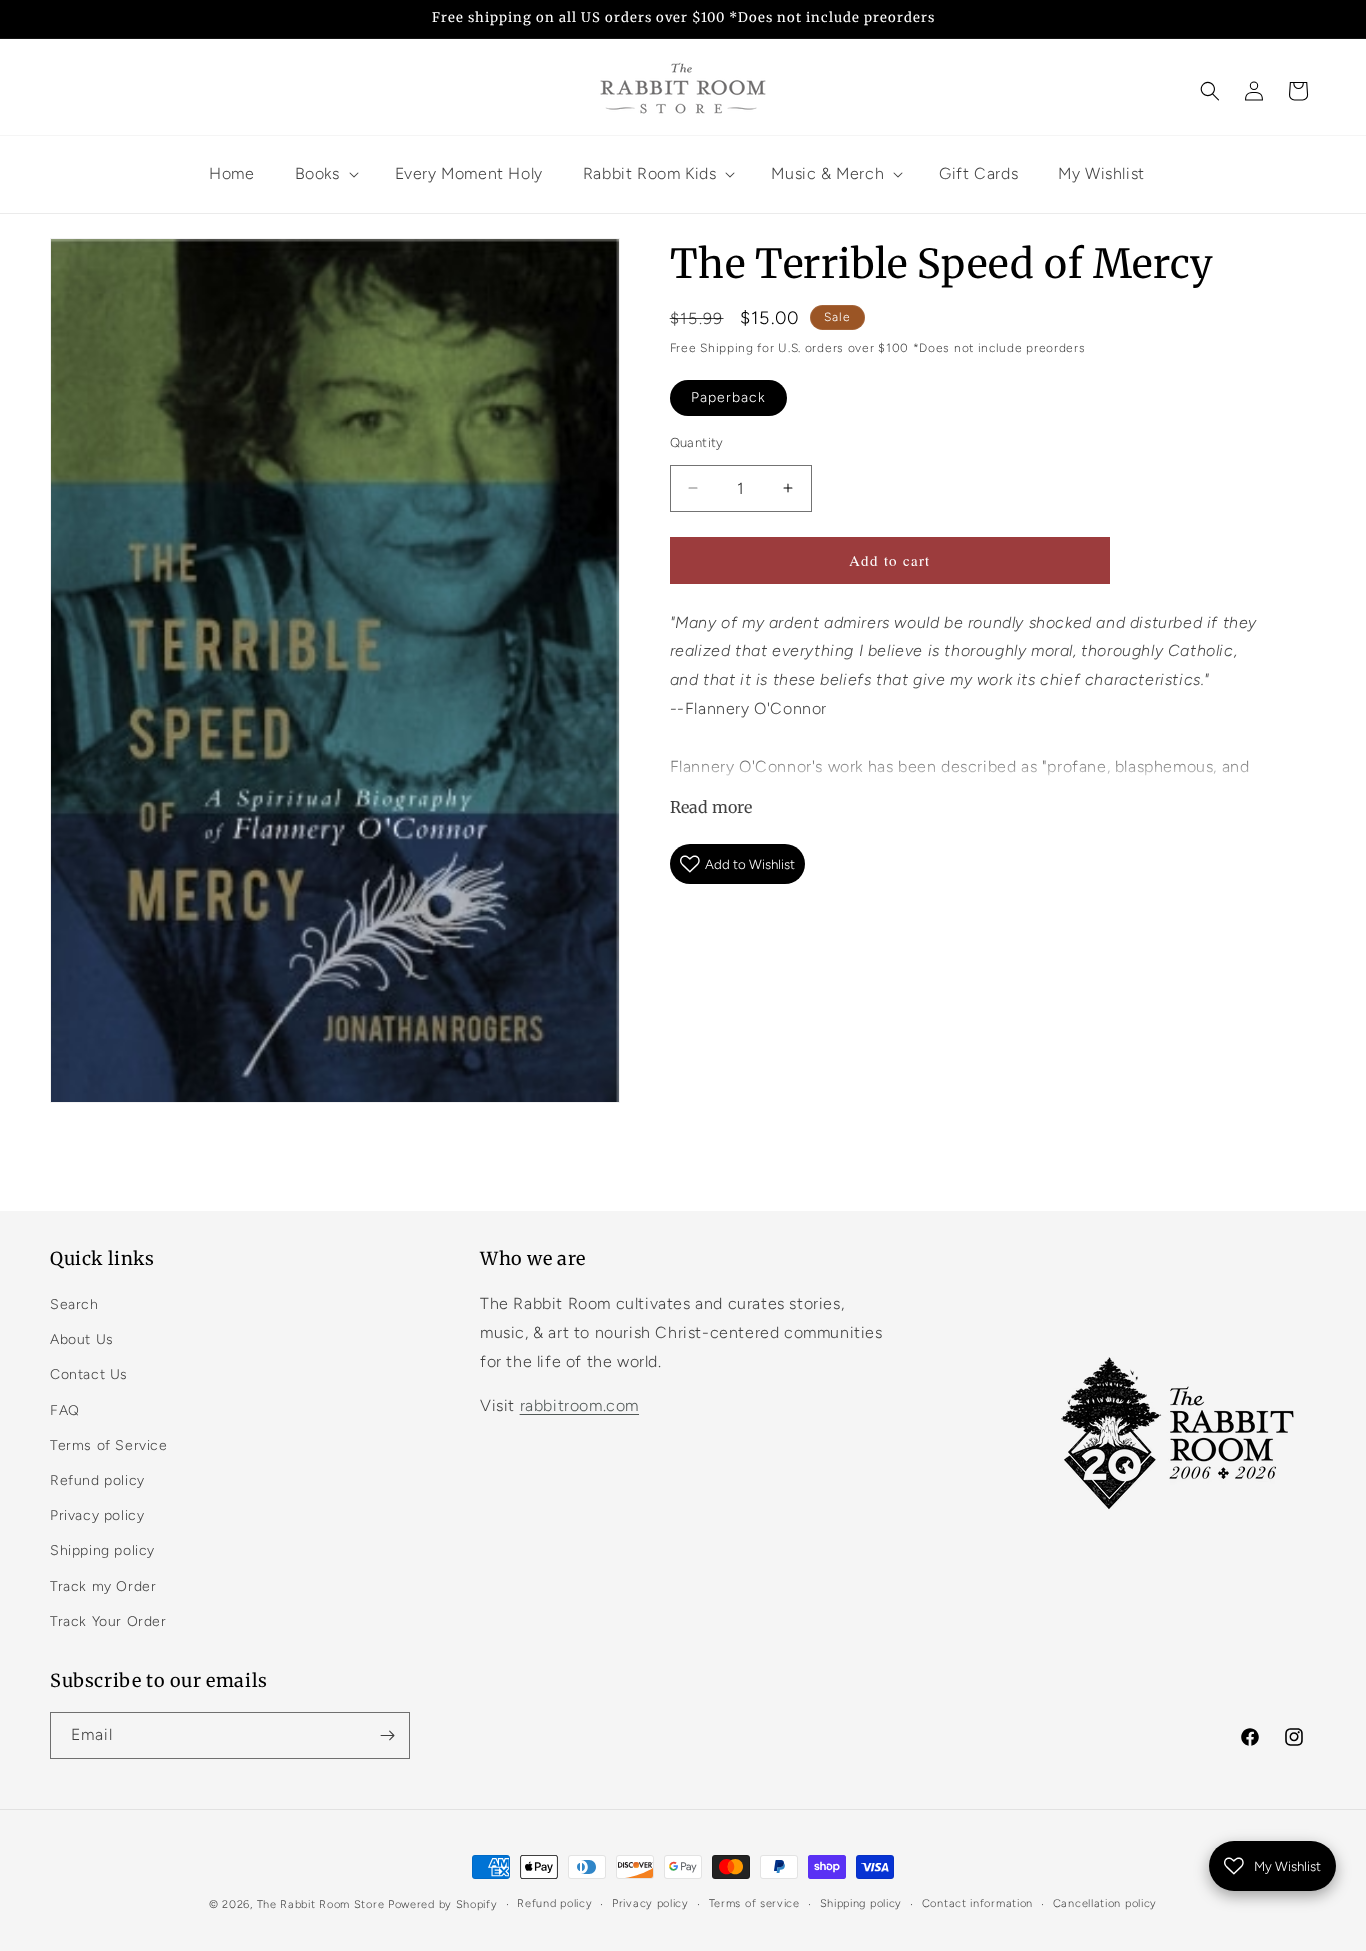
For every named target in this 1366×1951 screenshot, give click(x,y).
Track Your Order (108, 1621)
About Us (82, 1339)
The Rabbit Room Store (321, 1904)
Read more (711, 807)
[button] (1210, 91)
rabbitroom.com (579, 1405)
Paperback (728, 397)
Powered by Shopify (443, 1904)
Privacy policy (97, 1515)
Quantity (697, 442)
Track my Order (103, 1586)
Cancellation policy (1105, 1903)
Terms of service (754, 1903)
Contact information (977, 1903)
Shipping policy (102, 1550)
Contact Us (89, 1374)
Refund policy (97, 1480)
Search (74, 1304)
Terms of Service (109, 1445)
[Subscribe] (387, 1735)
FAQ (65, 1410)
